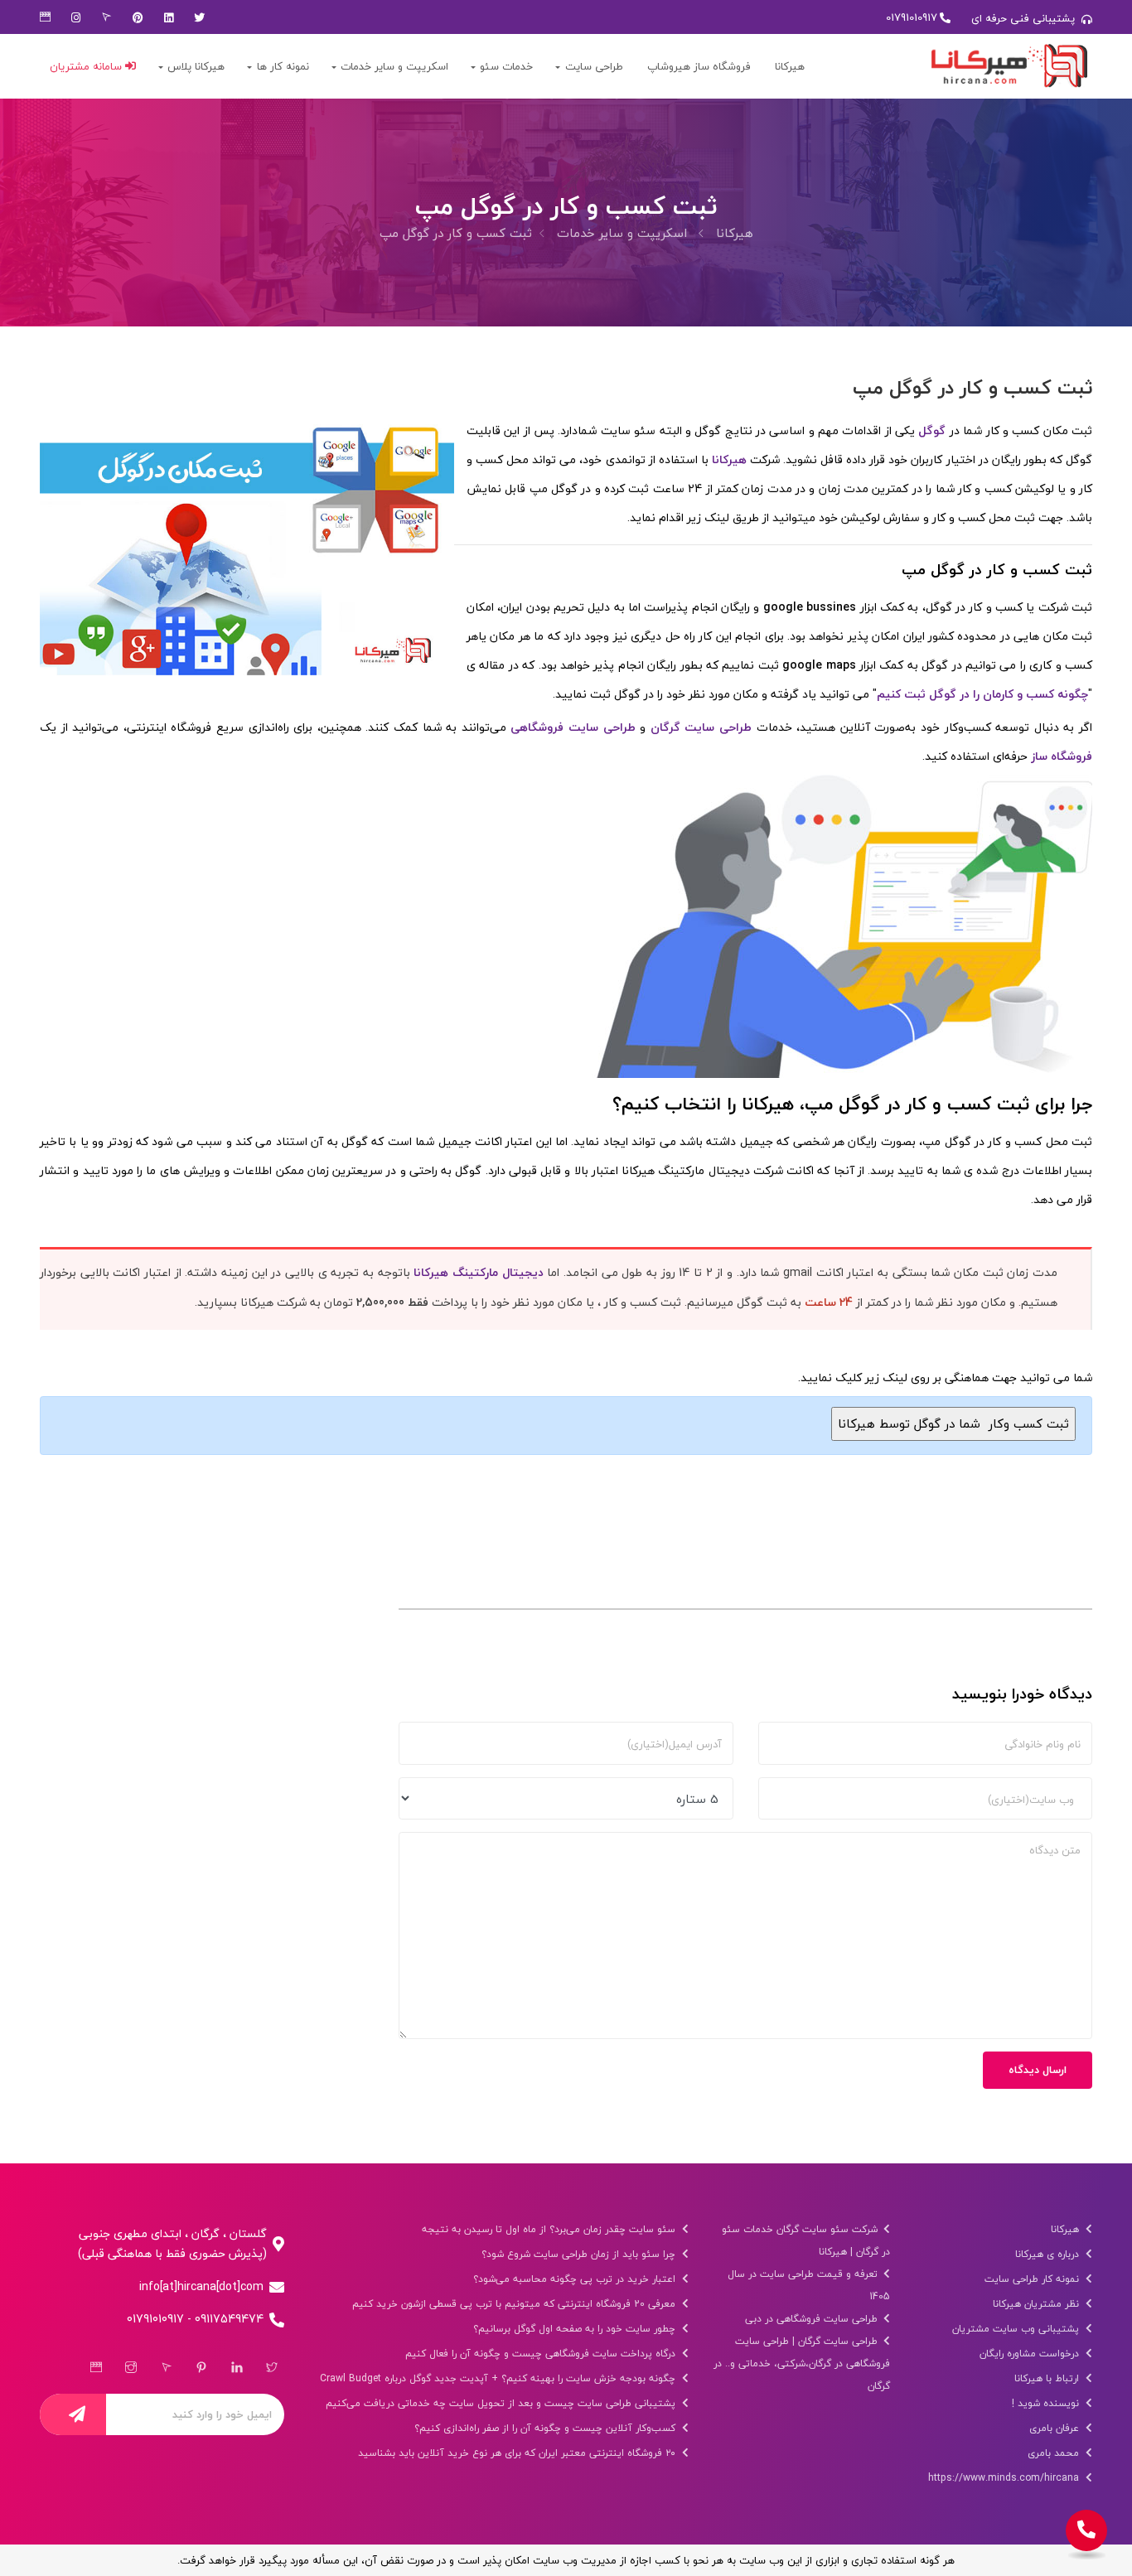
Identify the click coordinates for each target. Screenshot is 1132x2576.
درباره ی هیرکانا (1049, 2254)
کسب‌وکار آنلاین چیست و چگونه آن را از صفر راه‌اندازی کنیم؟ (547, 2428)
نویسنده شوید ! (1047, 2403)
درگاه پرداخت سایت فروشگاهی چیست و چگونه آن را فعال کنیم (542, 2354)
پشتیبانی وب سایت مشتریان (1017, 2329)
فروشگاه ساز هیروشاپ (699, 66)
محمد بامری (1055, 2453)
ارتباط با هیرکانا (1048, 2378)
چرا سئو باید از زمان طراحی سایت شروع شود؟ (580, 2254)
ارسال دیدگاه (1038, 2070)
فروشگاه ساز (1062, 756)
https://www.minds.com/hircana (1005, 2478)
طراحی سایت (594, 66)
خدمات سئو (506, 66)
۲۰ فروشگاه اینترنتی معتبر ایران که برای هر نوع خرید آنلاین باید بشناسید (518, 2453)
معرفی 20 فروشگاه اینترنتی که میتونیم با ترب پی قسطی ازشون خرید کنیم (515, 2304)
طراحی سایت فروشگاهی (573, 727)
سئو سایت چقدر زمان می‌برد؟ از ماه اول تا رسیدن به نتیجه (550, 2229)
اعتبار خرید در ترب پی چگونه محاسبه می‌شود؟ (576, 2279)
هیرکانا (790, 66)
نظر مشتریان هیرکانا (1038, 2304)
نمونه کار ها (283, 66)
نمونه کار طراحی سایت (1033, 2279)
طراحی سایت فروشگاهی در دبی (813, 2319)
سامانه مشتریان (87, 66)
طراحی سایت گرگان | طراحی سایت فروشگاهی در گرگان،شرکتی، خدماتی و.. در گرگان (802, 2363)
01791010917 (912, 17)
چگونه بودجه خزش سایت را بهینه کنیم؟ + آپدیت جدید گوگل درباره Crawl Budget (499, 2378)
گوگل (932, 430)
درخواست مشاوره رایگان (1031, 2354)
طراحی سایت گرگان (701, 727)
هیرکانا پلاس (196, 66)
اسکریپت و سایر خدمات (394, 66)
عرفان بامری (1056, 2428)
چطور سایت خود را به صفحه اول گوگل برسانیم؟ (576, 2329)
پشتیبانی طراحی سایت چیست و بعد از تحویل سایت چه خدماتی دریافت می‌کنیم (502, 2403)
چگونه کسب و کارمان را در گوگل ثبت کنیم (982, 694)
